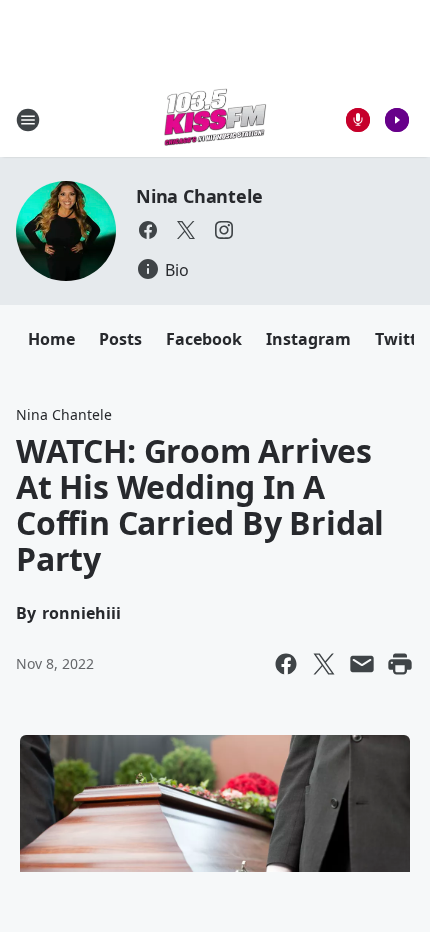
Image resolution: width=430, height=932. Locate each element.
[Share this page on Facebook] (286, 664)
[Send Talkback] (358, 120)
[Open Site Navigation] (28, 120)
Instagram (308, 339)
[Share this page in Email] (362, 664)
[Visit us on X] (186, 230)
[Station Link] (215, 119)
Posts (120, 339)
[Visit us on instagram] (224, 230)
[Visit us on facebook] (148, 230)
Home (51, 339)
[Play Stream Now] (397, 120)
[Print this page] (400, 664)
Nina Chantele (199, 196)
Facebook (204, 339)
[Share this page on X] (324, 664)
